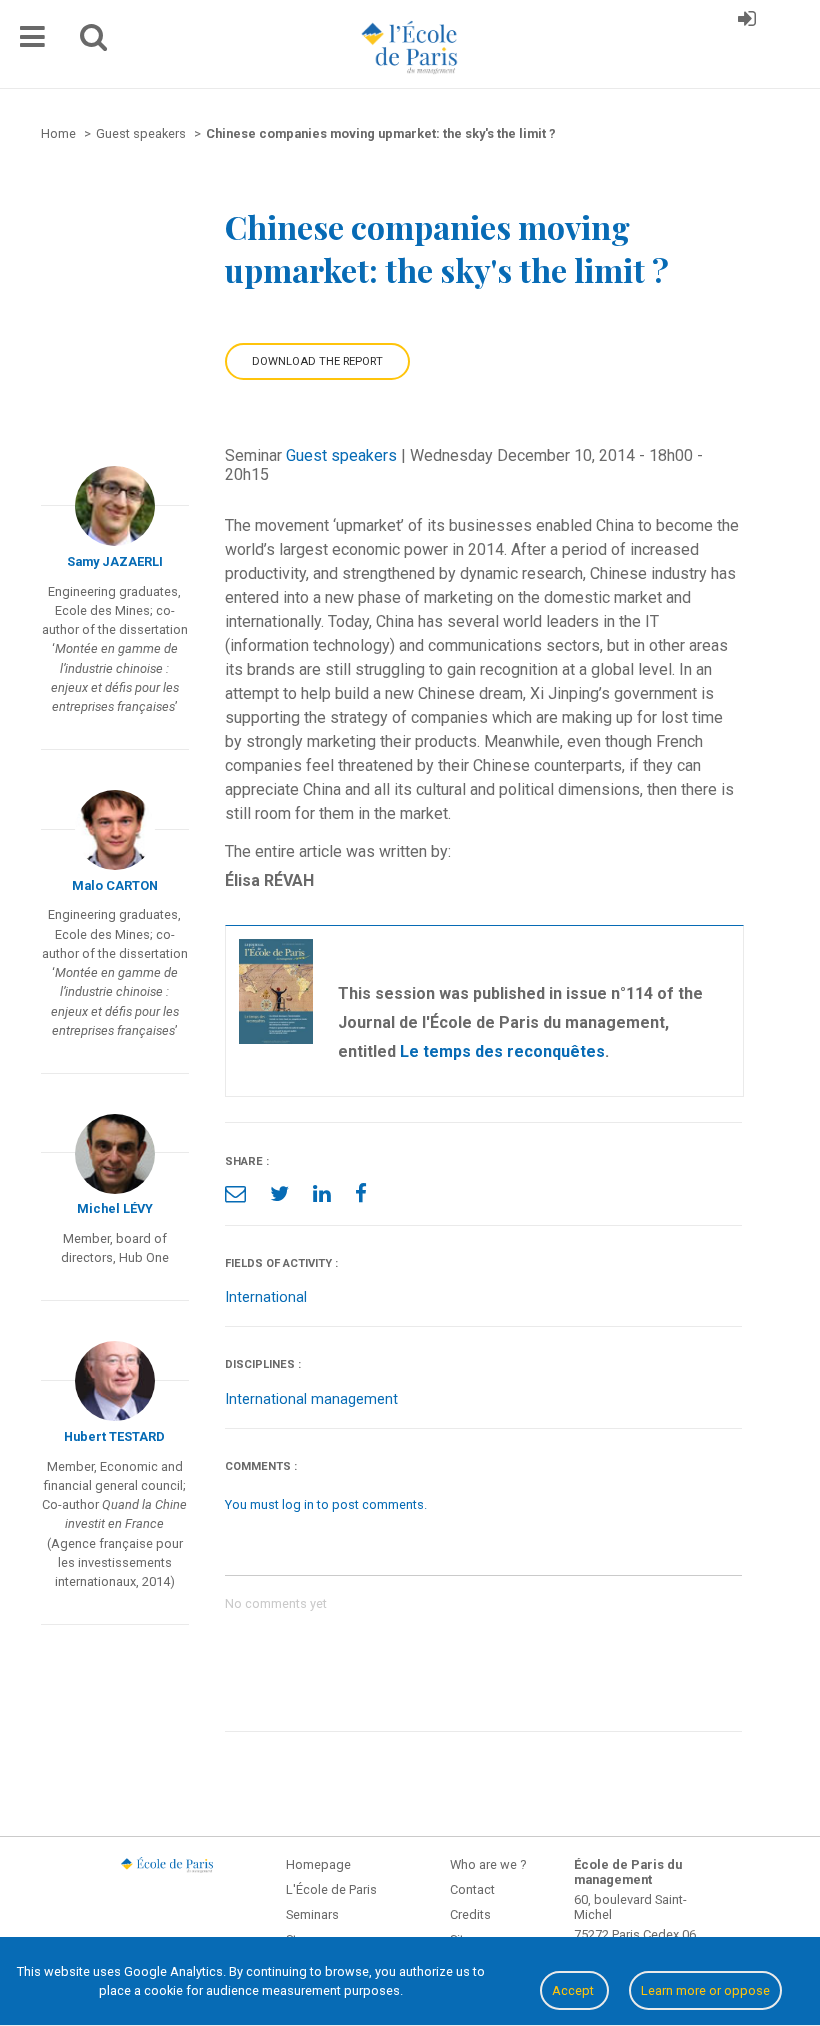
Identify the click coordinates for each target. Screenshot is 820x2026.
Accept (574, 1990)
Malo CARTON (115, 885)
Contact (472, 1889)
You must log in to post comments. (326, 1504)
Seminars (312, 1914)
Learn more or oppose (705, 1990)
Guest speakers (341, 455)
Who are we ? (488, 1864)
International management (311, 1399)
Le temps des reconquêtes (502, 1051)
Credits (470, 1914)
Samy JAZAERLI (115, 561)
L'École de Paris (331, 1889)
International (266, 1297)
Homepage (318, 1864)
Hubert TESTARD (114, 1436)
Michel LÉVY (115, 1208)
